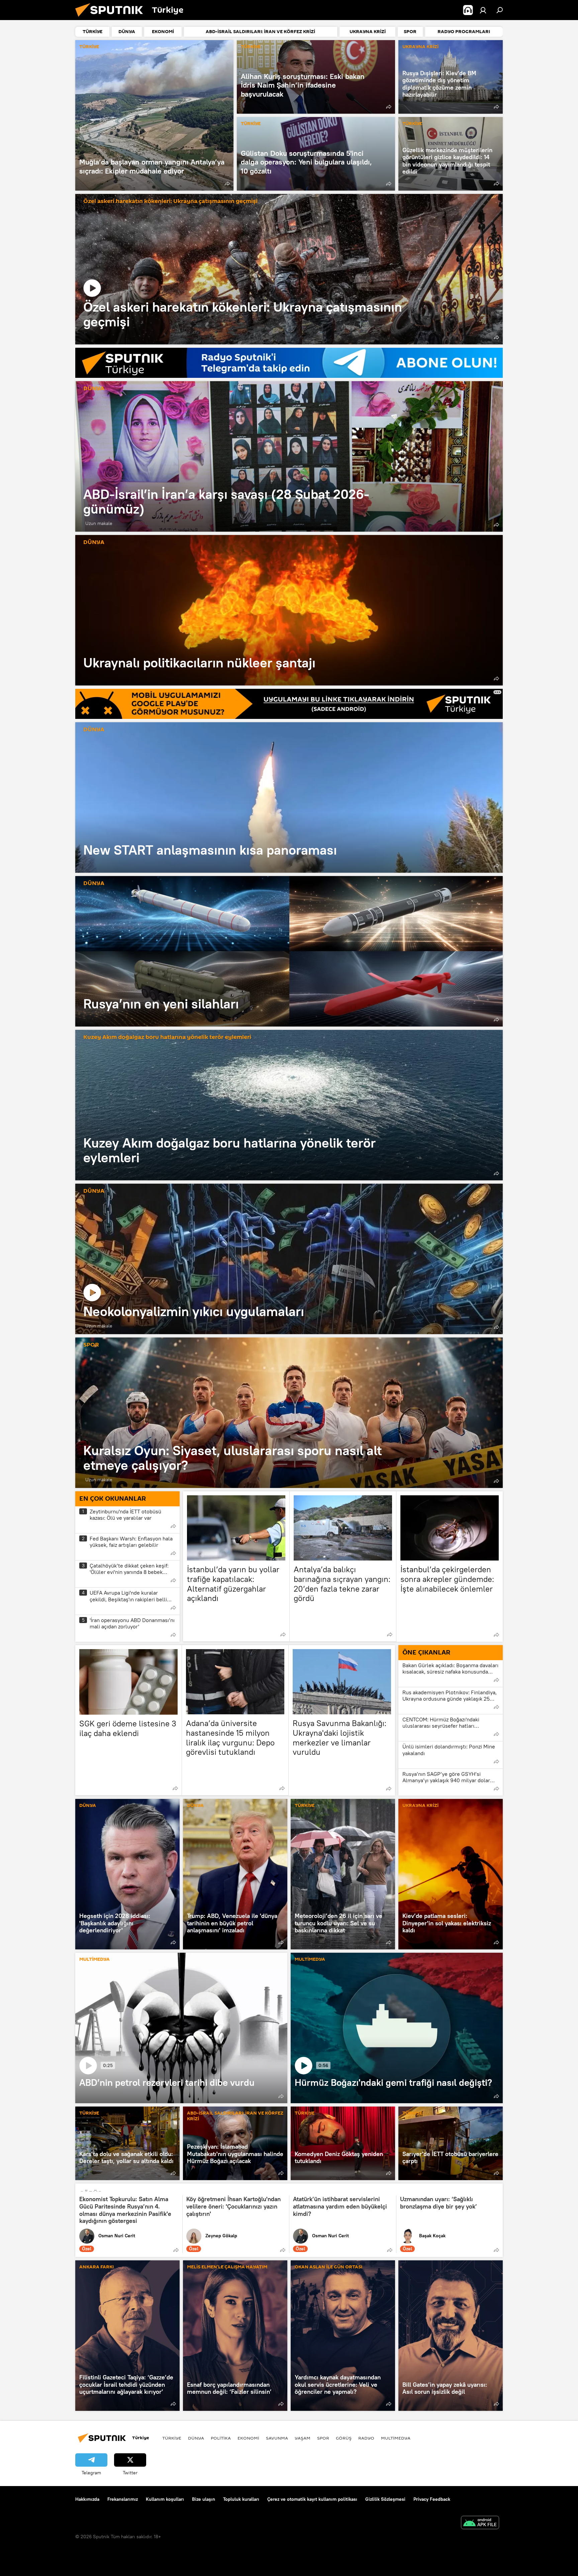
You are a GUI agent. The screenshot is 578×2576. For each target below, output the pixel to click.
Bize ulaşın (204, 2499)
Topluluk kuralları (241, 2499)
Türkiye (172, 2438)
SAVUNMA (277, 2438)
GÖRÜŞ (344, 2438)
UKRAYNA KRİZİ (420, 47)
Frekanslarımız (123, 2499)
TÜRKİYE (89, 47)
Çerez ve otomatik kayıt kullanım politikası (312, 2499)
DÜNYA (94, 389)
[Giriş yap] (483, 10)
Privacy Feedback (432, 2499)
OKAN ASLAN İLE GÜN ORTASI (328, 2267)
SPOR (91, 1345)
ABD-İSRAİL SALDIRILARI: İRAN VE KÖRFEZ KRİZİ (235, 2116)
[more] (227, 184)
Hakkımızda (87, 2499)
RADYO (366, 2438)
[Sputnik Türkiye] (112, 18)
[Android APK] (480, 2523)
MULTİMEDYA (94, 1960)
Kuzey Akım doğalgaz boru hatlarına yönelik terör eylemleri (167, 1037)
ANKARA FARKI (97, 2267)
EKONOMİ (248, 2438)
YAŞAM (303, 2438)
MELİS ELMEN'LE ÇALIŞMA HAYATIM (227, 2267)
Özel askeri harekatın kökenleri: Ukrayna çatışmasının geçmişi (170, 201)
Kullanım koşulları (165, 2499)
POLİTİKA (221, 2438)
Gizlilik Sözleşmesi (385, 2499)
